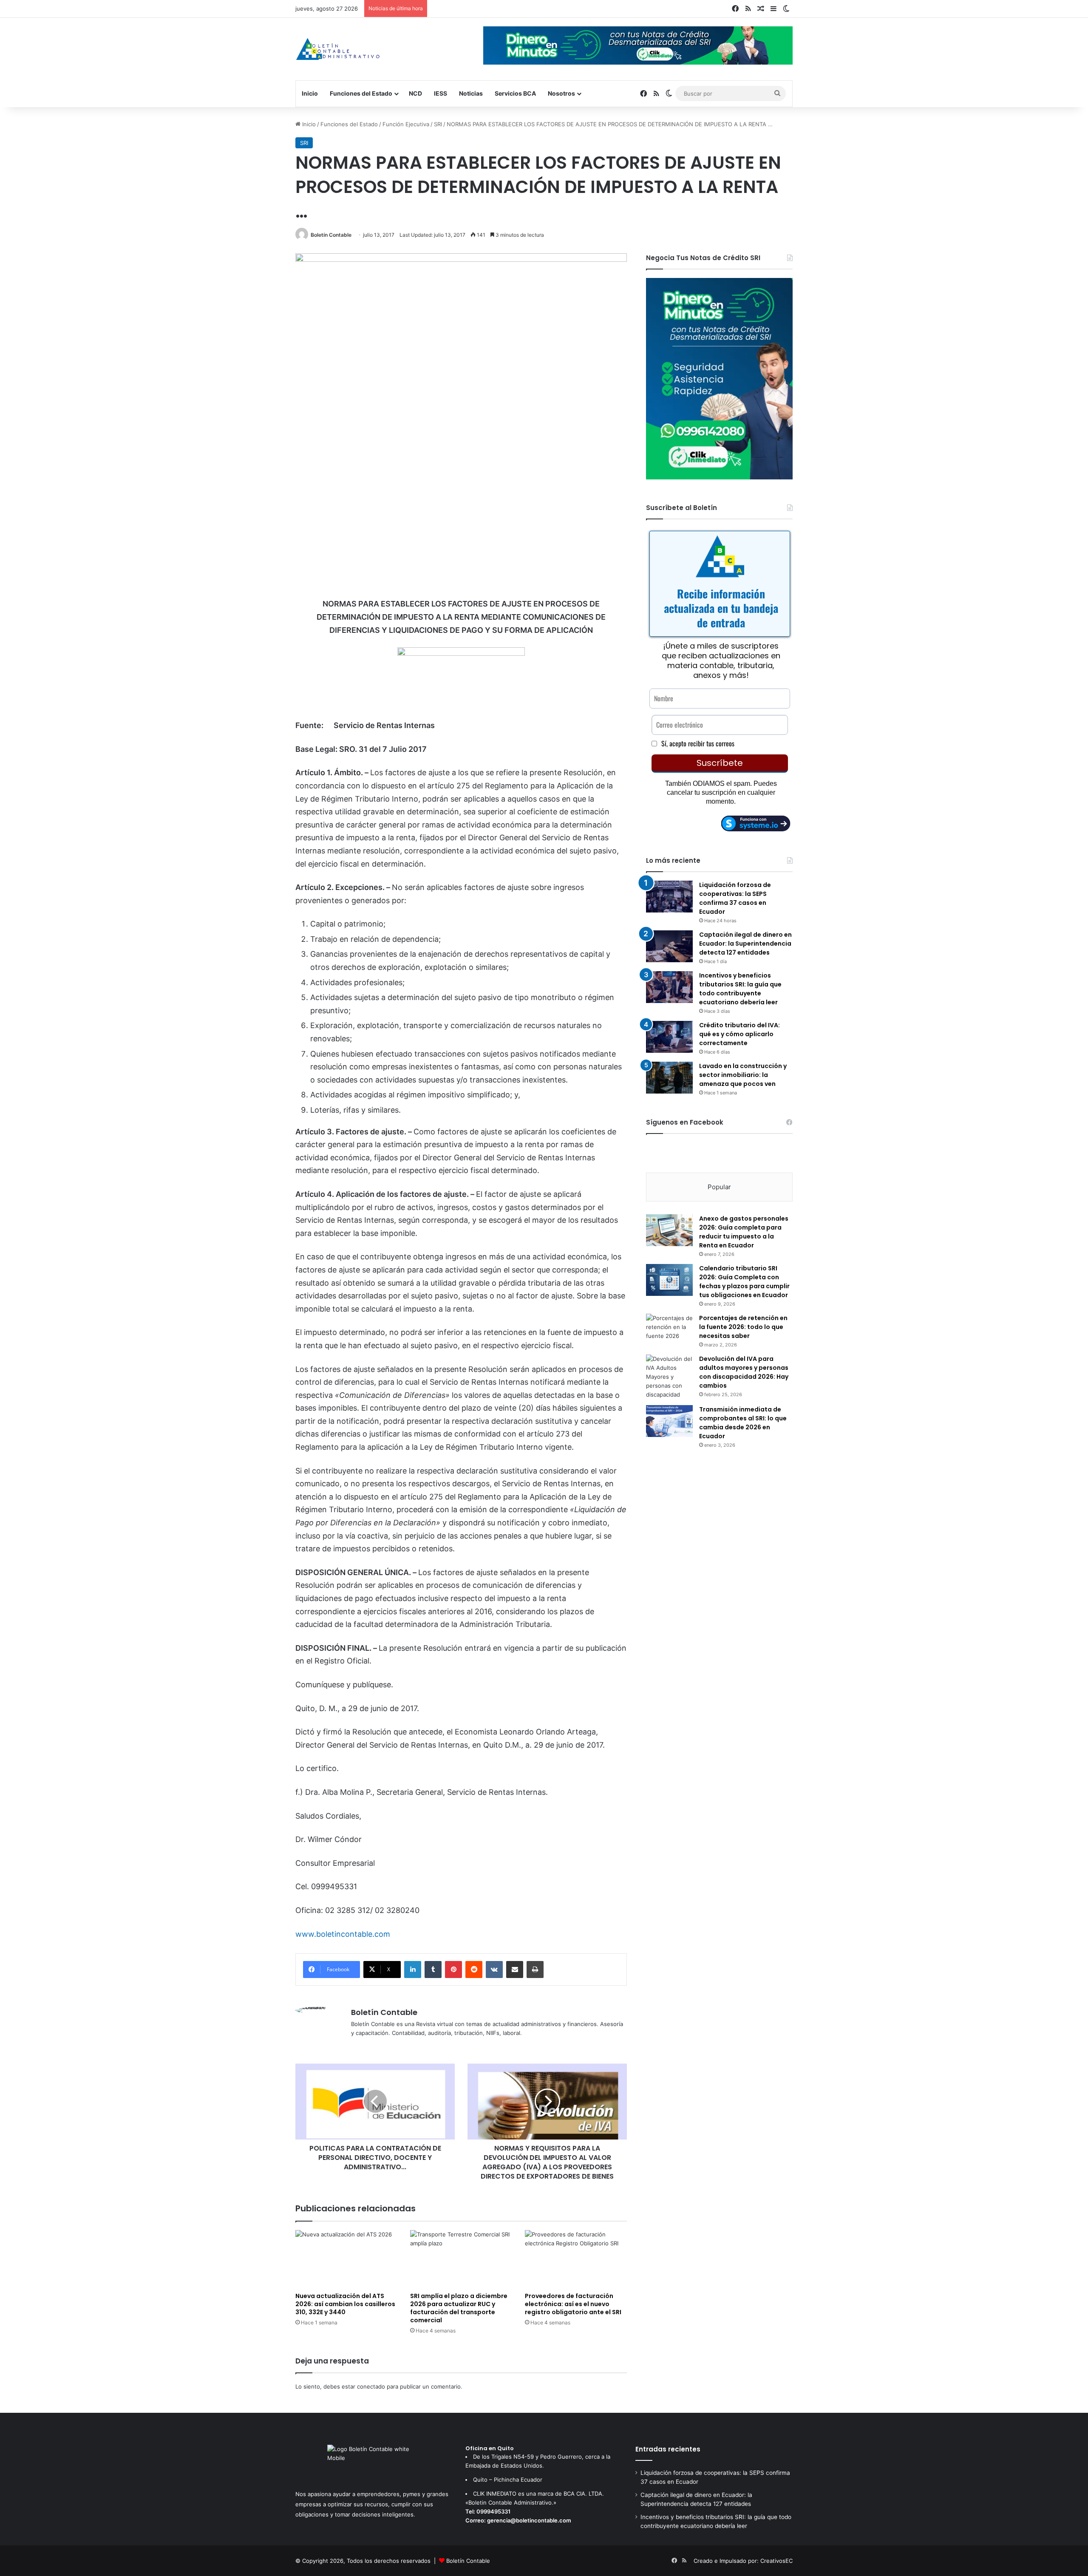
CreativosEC (776, 2561)
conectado (371, 2386)
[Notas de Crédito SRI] (719, 477)
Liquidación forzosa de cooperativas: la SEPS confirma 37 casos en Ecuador (735, 898)
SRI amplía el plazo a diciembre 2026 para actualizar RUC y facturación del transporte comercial (459, 2308)
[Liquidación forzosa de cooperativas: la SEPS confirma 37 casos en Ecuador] (669, 897)
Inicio (310, 93)
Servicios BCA (515, 93)
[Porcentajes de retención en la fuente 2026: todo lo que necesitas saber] (669, 1330)
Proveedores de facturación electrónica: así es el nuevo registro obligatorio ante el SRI (573, 2304)
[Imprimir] (535, 1970)
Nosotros (561, 93)
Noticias (471, 93)
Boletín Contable (331, 235)
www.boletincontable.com (343, 1934)
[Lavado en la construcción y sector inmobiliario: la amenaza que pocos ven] (669, 1078)
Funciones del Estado (361, 93)
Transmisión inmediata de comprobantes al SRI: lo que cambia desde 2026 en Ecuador (743, 1423)
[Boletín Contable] (338, 49)
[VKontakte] (494, 1970)
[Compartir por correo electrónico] (515, 1970)
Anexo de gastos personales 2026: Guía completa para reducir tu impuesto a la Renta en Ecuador (744, 1232)
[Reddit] (474, 1970)
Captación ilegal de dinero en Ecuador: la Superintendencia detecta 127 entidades (745, 944)
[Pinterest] (453, 1970)
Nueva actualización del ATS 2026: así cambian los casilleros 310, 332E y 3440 (345, 2304)
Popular (719, 1187)
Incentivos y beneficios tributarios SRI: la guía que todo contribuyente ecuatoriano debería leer (740, 989)
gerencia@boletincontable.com (529, 2520)
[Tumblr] (433, 1970)
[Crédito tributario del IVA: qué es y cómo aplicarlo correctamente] (669, 1037)
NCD (415, 93)
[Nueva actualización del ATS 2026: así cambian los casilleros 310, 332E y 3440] (346, 2259)
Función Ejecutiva (406, 124)
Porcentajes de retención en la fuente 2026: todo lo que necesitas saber (743, 1327)
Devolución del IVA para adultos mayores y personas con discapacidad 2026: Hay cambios (744, 1372)
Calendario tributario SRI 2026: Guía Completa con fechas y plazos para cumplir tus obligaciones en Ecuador (744, 1282)
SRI (438, 124)
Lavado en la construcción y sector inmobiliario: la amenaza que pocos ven (743, 1075)
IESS (441, 93)
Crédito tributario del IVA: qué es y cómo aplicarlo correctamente (739, 1034)
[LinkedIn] (413, 1970)
